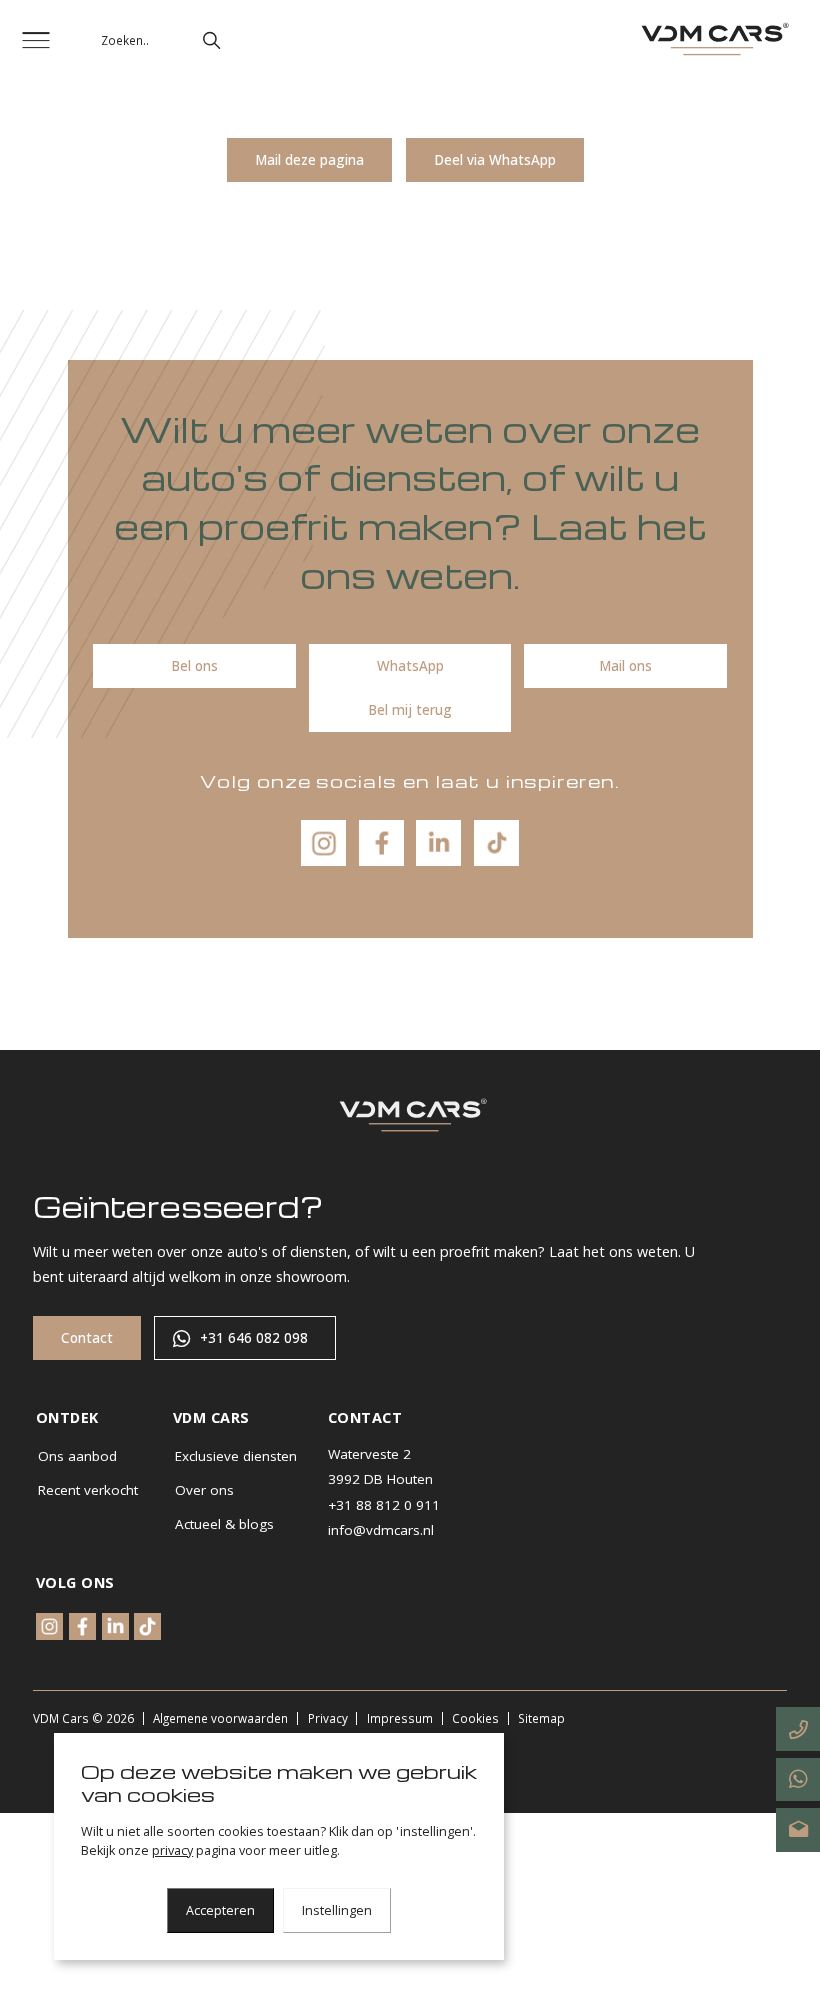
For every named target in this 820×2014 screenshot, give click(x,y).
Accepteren (220, 1910)
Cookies (475, 1718)
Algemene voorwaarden (220, 1718)
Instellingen (337, 1910)
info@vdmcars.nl (381, 1530)
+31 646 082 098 (254, 1338)
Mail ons (625, 666)
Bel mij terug (410, 710)
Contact (87, 1338)
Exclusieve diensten (236, 1456)
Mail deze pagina (309, 160)
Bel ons (194, 666)
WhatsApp (410, 666)
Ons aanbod (77, 1456)
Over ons (204, 1490)
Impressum (400, 1718)
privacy (172, 1850)
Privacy (328, 1718)
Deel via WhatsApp (495, 160)
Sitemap (541, 1718)
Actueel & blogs (224, 1524)
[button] (211, 40)
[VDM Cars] (712, 40)
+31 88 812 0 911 (384, 1505)
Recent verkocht (88, 1490)
